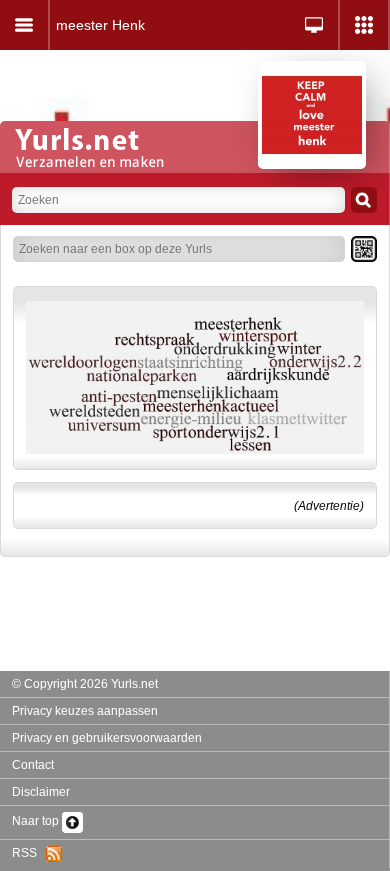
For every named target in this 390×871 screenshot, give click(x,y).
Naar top (37, 821)
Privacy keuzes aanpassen (85, 711)
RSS (29, 853)
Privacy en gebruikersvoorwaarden (107, 738)
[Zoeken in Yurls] (364, 200)
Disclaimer (41, 792)
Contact (33, 765)
